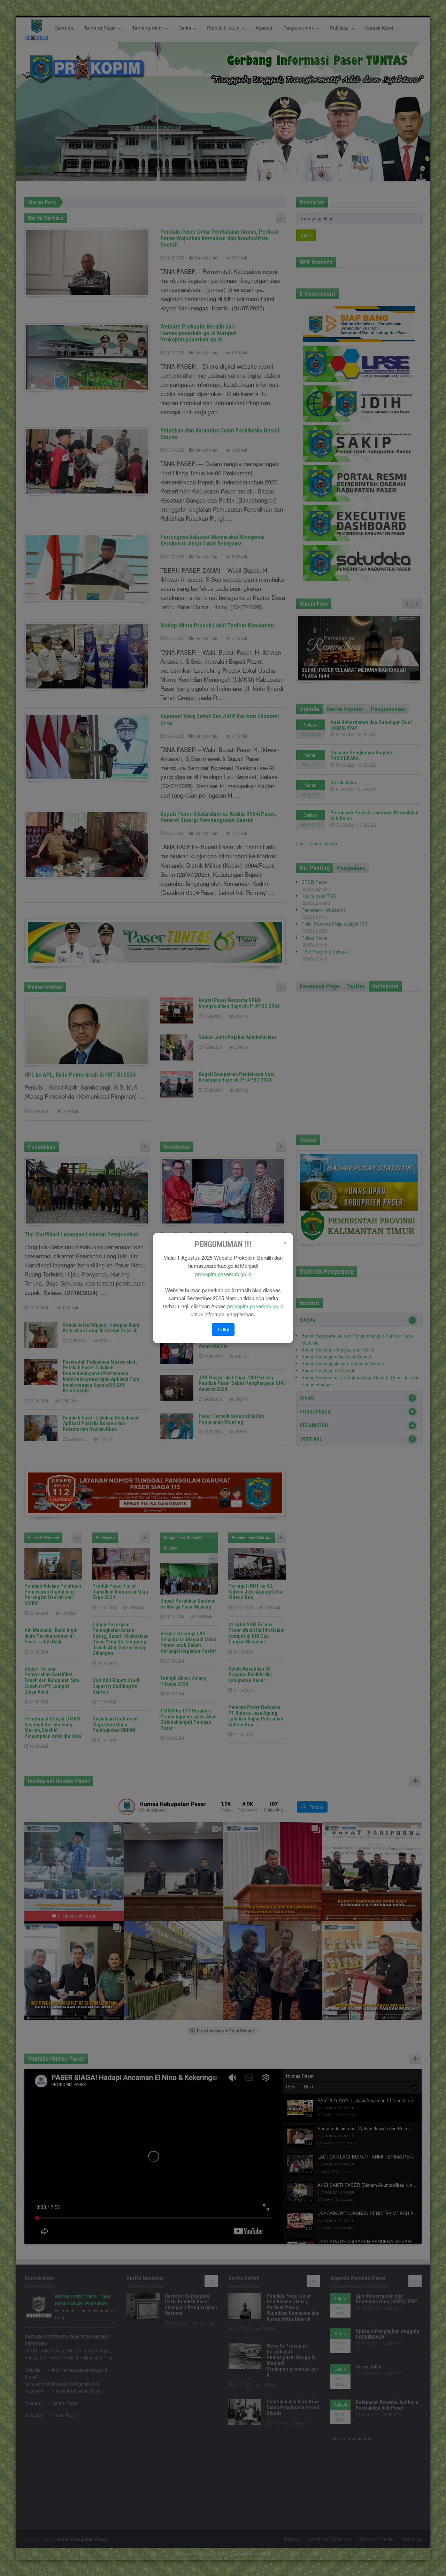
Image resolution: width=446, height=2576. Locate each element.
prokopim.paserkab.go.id (223, 1274)
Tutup (223, 1329)
